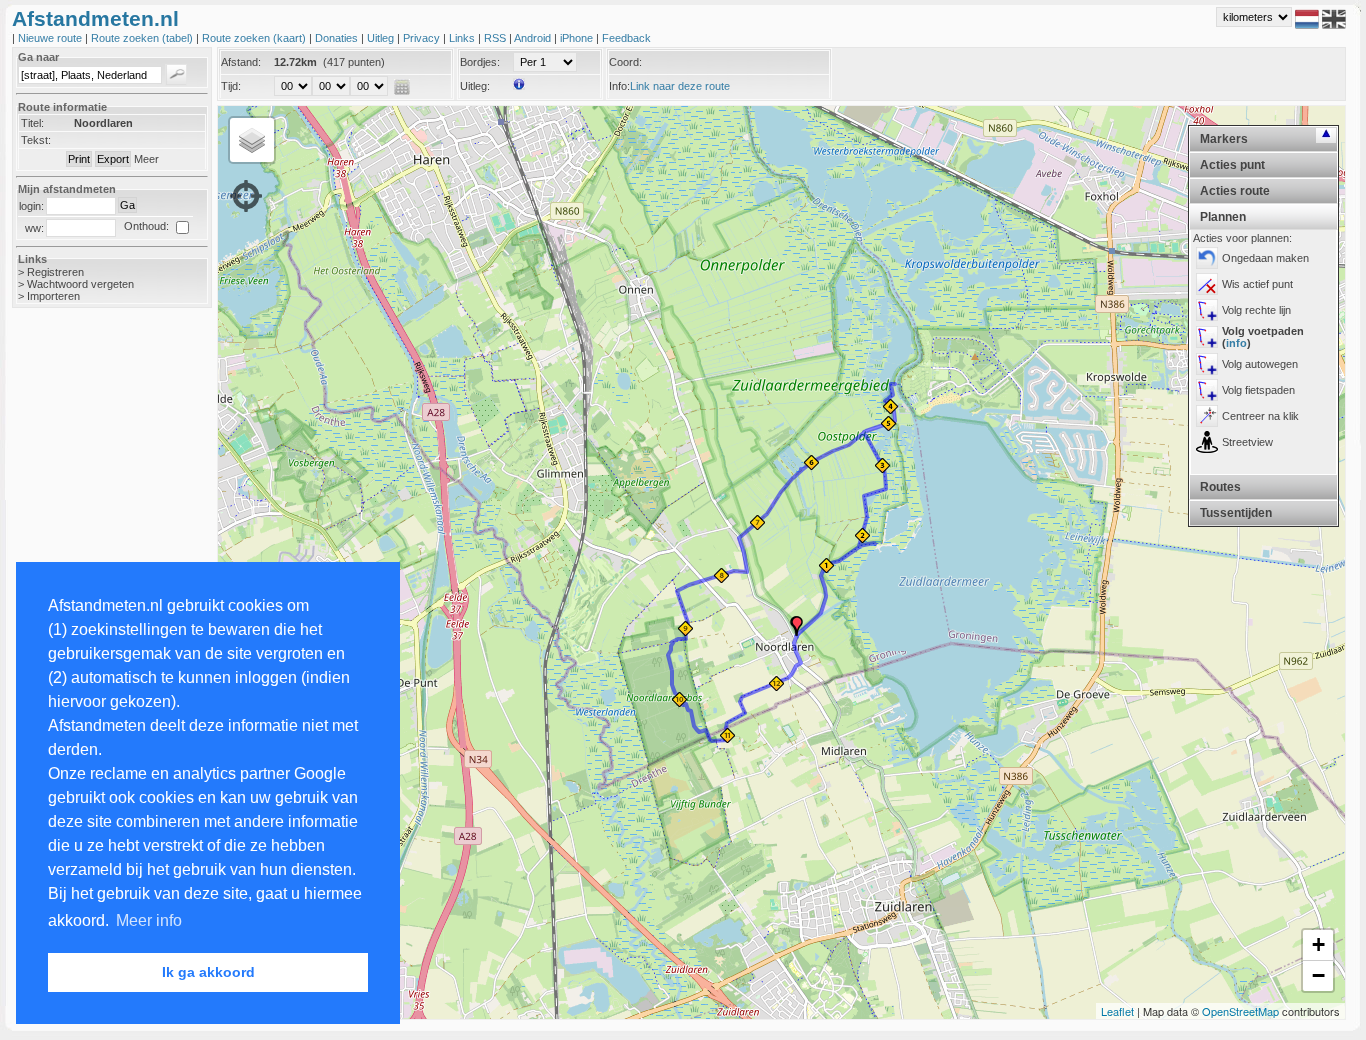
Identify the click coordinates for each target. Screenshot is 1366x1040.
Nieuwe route (51, 38)
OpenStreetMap (1240, 1011)
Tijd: (231, 86)
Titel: (32, 123)
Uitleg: (475, 86)
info (1236, 343)
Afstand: (241, 62)
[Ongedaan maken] (1207, 258)
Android (534, 38)
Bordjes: (480, 62)
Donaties (338, 38)
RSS (496, 38)
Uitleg (382, 38)
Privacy (423, 38)
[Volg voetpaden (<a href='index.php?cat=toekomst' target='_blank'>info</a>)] (1207, 337)
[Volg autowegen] (1207, 364)
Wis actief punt (1257, 284)
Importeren (53, 296)
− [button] (1318, 975)
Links (463, 38)
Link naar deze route (680, 86)
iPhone (578, 38)
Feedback (626, 38)
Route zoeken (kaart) (255, 38)
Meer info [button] (149, 920)
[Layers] (252, 140)
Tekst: (36, 140)
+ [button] (1318, 944)
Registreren (55, 272)
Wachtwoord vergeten (80, 284)
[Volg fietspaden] (1207, 390)
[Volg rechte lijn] (1207, 310)
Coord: (625, 62)
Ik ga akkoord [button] (208, 972)
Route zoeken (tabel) (143, 38)
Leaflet (1117, 1011)
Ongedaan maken (1265, 258)
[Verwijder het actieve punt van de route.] (1207, 284)
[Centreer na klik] (1207, 416)
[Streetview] (1207, 442)
